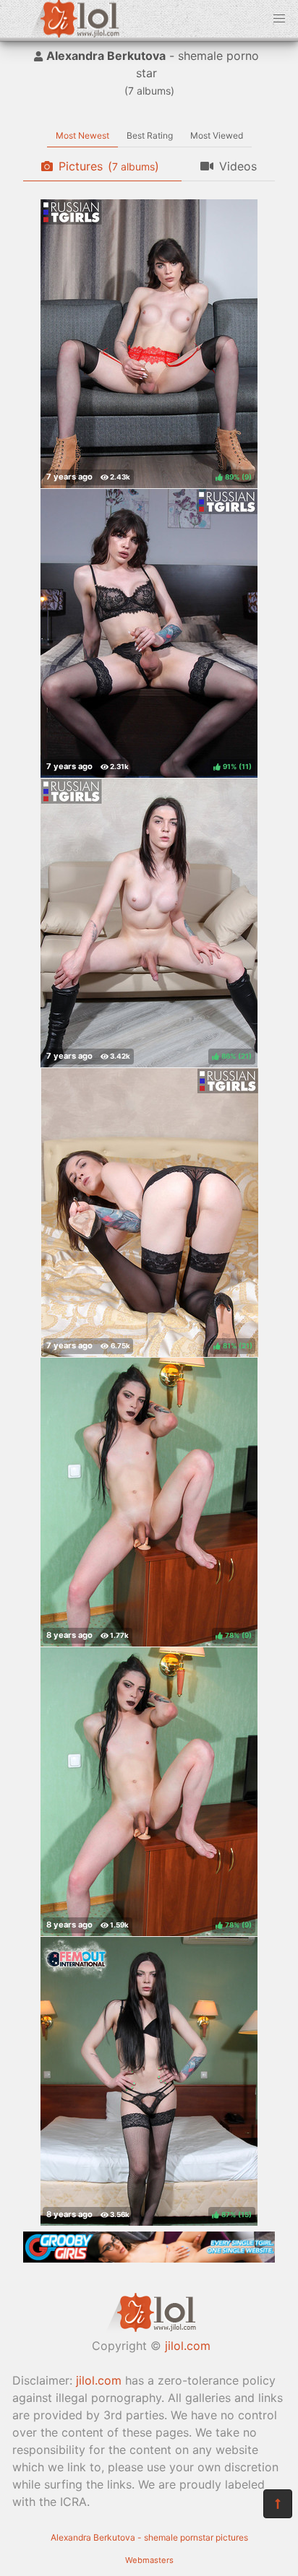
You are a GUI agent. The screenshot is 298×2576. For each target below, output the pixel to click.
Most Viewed (217, 135)
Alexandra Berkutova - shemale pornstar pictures (149, 2537)
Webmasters (149, 2560)
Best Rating (150, 135)
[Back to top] (278, 2504)
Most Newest (82, 135)
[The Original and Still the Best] (149, 2258)
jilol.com (188, 2346)
